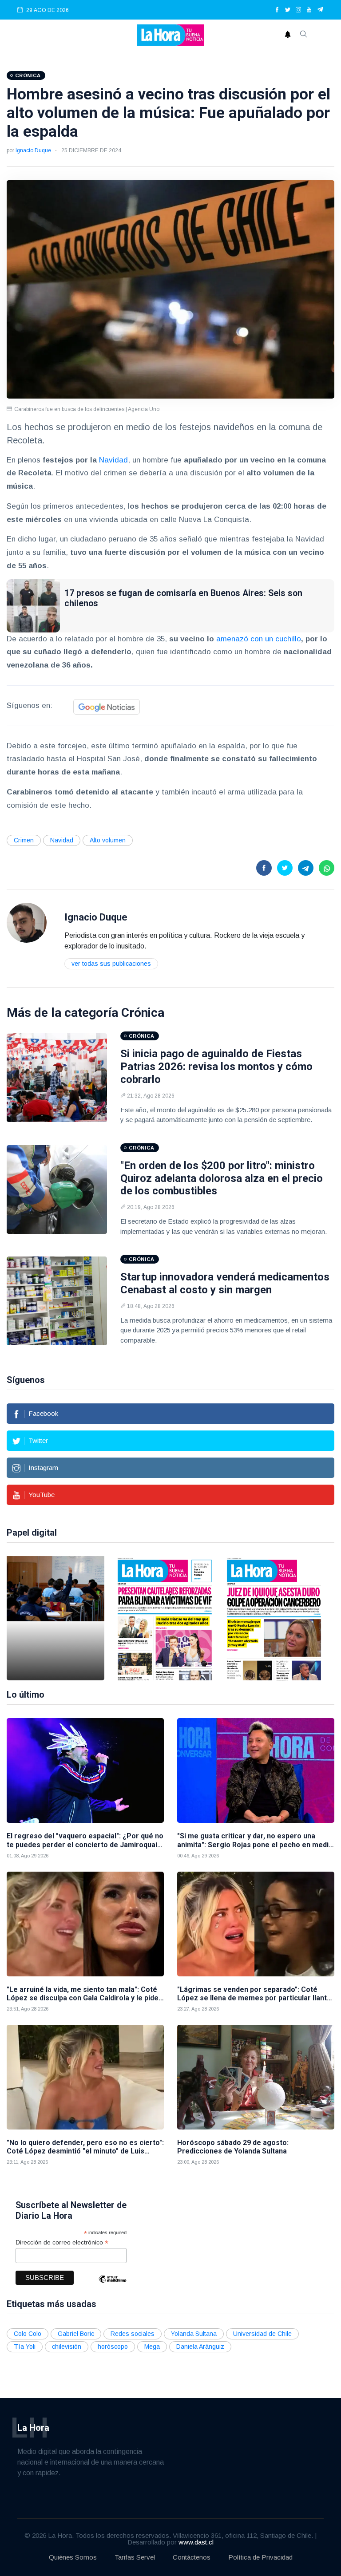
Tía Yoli (25, 2347)
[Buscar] (304, 35)
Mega (152, 2347)
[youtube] (309, 10)
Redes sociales (133, 2334)
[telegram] (320, 10)
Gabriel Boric (76, 2334)
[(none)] (27, 923)
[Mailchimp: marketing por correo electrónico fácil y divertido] (112, 2286)
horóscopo (113, 2347)
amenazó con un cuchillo (259, 639)
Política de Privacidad (260, 2557)
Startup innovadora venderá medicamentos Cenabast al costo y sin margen (225, 1283)
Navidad (113, 460)
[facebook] (277, 10)
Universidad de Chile (262, 2334)
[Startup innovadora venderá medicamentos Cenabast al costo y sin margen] (57, 1301)
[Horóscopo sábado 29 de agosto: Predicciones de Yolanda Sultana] (256, 2077)
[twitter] (288, 10)
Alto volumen (108, 840)
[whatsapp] (327, 868)
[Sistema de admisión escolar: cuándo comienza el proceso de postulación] (56, 1618)
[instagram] (298, 10)
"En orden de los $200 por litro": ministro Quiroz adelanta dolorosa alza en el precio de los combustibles (222, 1178)
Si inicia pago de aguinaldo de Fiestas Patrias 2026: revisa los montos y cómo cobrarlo (216, 1067)
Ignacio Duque (33, 150)
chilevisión (67, 2347)
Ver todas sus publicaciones (111, 964)
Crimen (24, 840)
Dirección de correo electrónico (62, 2242)
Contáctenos (192, 2557)
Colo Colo (28, 2334)
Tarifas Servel (135, 2557)
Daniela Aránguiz (200, 2347)
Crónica (143, 1013)
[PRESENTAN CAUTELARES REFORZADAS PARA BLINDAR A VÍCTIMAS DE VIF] (165, 1618)
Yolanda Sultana (194, 2334)
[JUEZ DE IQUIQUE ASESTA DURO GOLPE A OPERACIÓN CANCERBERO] (274, 1618)
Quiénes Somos (73, 2557)
